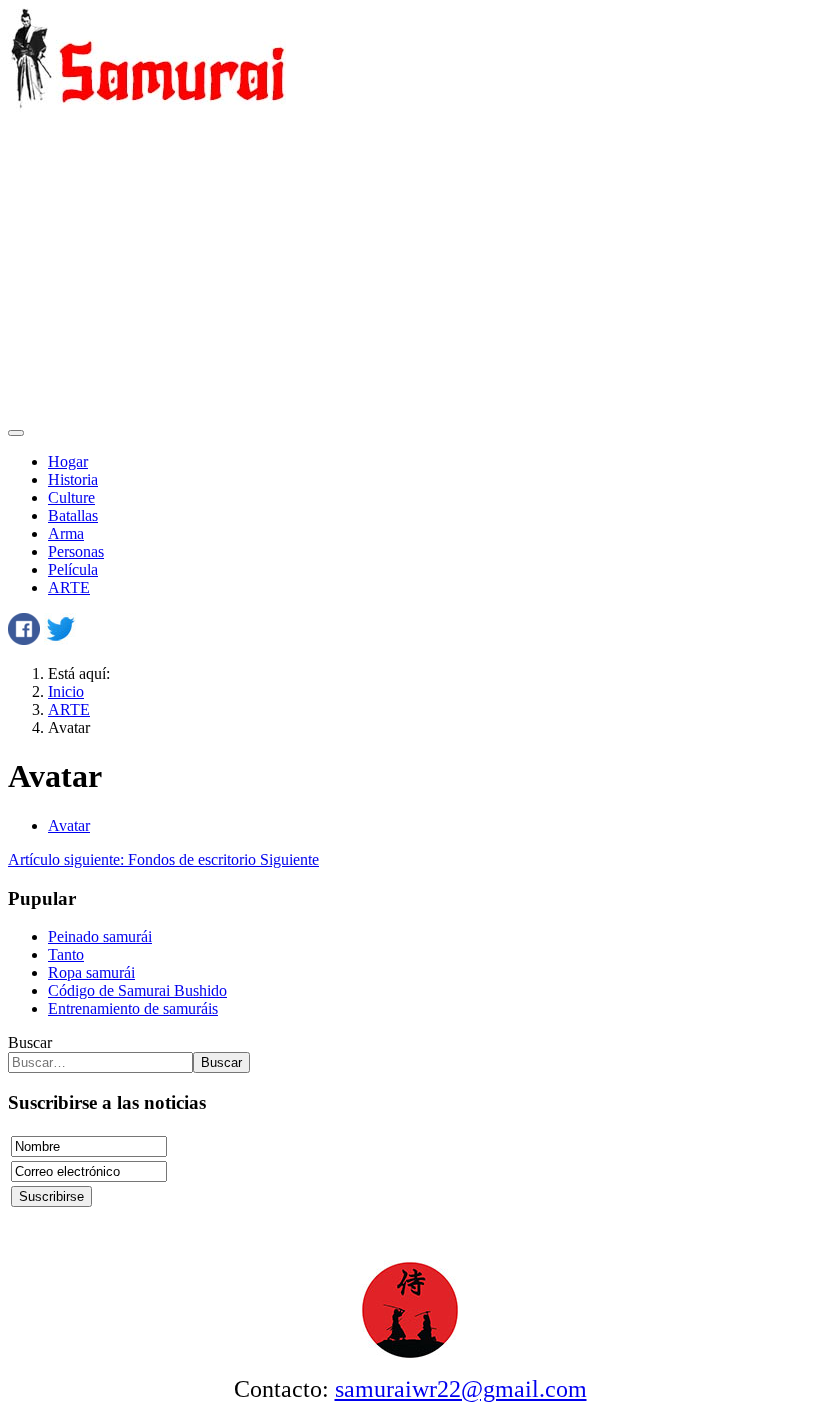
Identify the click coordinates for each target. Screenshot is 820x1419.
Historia (73, 479)
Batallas (73, 515)
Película (73, 569)
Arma (66, 533)
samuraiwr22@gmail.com (461, 1389)
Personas (76, 551)
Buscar (30, 1042)
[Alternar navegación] (16, 433)
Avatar (69, 825)
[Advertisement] (410, 269)
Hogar (68, 461)
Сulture (71, 497)
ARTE (69, 587)
